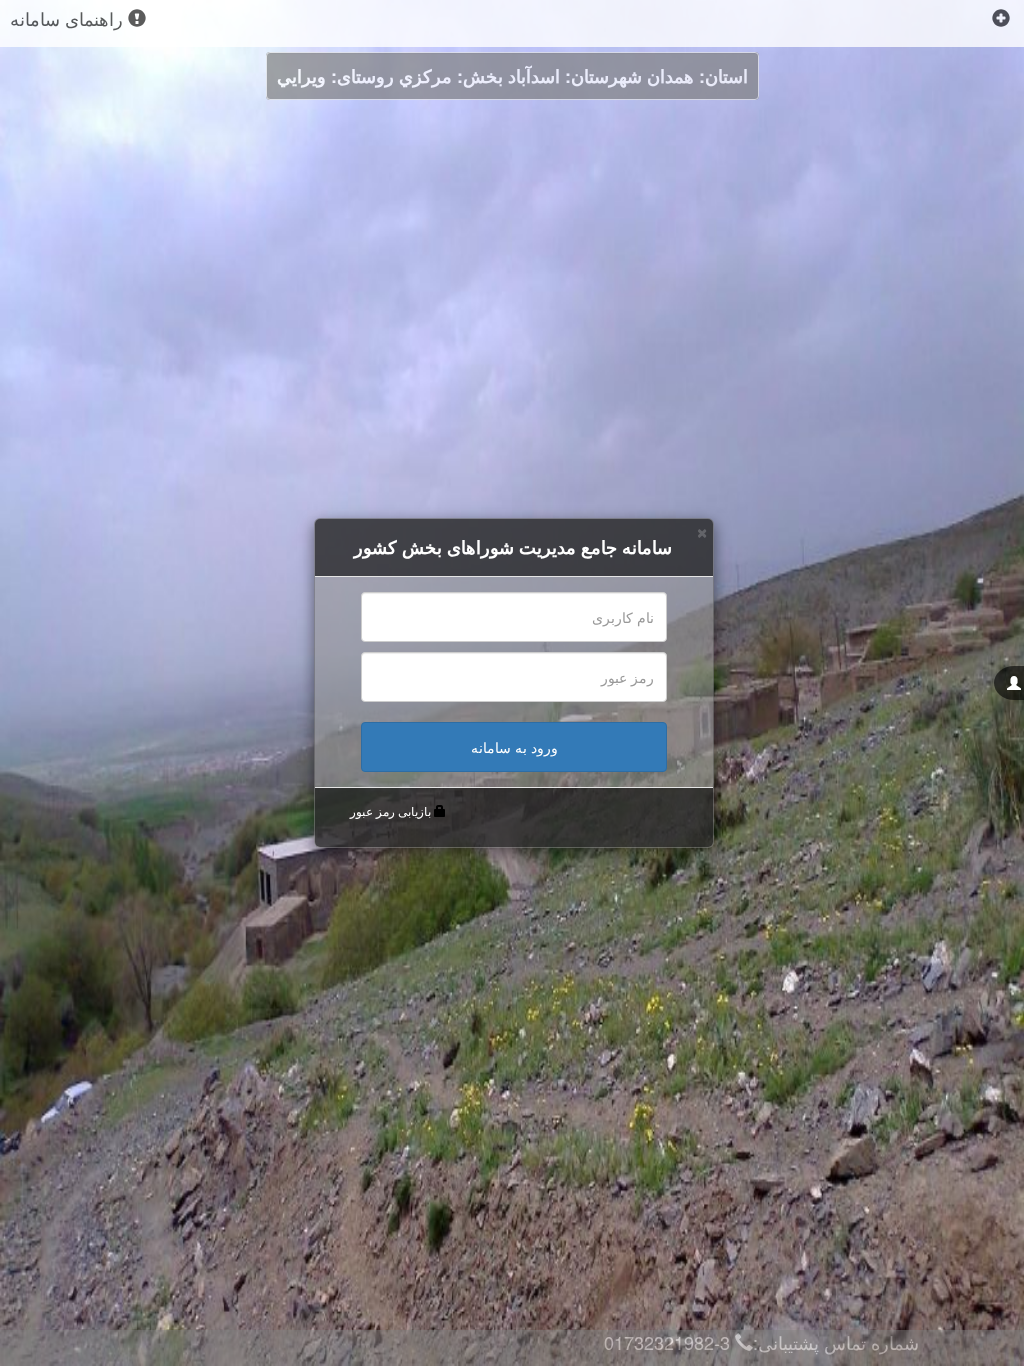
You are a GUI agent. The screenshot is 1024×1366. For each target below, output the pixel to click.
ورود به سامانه (514, 747)
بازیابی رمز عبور (390, 811)
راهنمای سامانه (69, 18)
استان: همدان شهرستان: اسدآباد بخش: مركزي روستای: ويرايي (512, 76)
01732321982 (659, 1342)
